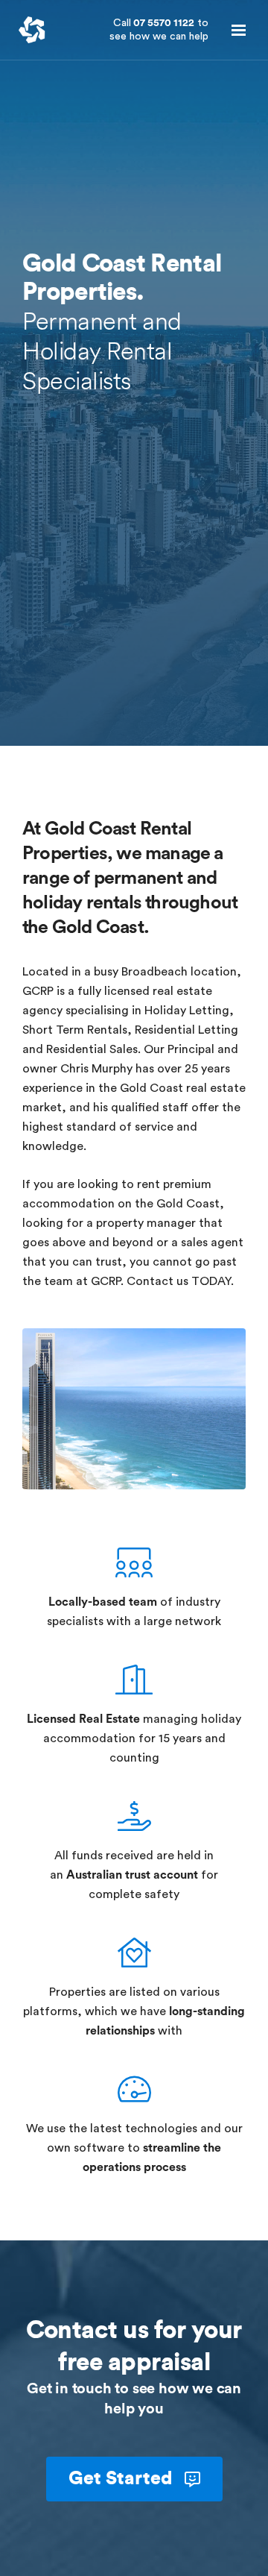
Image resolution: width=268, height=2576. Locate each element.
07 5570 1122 (159, 30)
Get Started (123, 2479)
